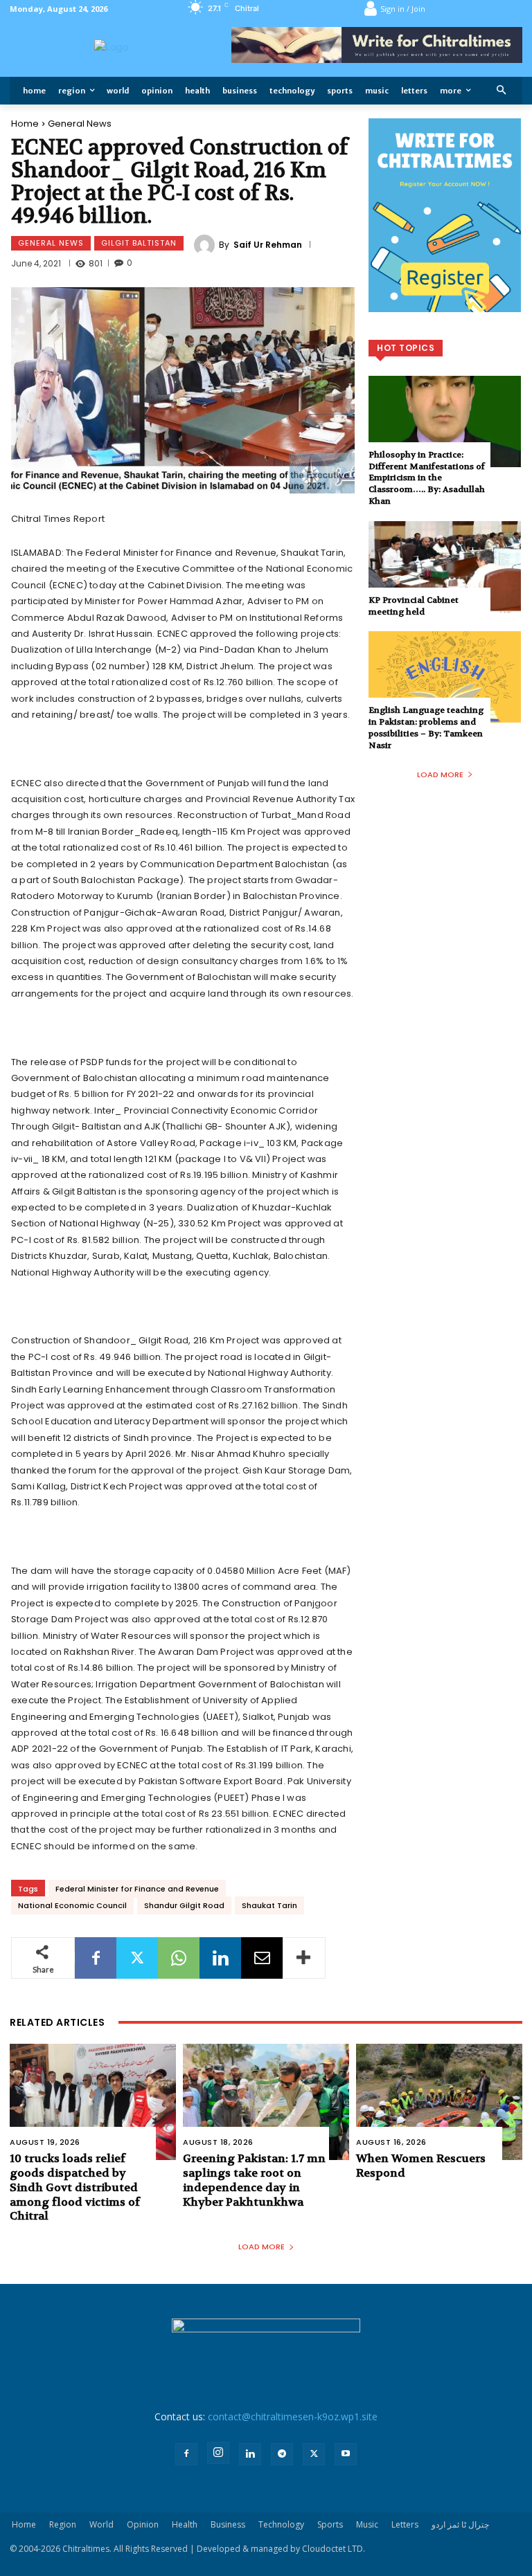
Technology (281, 2524)
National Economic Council (72, 1905)
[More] (304, 1958)
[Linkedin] (220, 1958)
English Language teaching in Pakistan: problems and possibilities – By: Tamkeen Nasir (426, 727)
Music (367, 2524)
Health (185, 2524)
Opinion (143, 2524)
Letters (405, 2524)
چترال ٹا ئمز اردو (460, 2524)
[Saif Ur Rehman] (206, 245)
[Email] (262, 1958)
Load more (440, 774)
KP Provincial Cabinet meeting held (414, 606)
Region (63, 2524)
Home (25, 124)
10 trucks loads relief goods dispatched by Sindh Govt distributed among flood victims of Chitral (75, 2187)
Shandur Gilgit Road (184, 1905)
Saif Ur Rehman (268, 245)
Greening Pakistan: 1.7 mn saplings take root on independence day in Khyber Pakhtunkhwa (254, 2180)
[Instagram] (218, 2453)
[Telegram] (282, 2454)
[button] (502, 91)
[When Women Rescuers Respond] (439, 2102)
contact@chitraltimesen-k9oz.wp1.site (293, 2416)
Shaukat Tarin (269, 1905)
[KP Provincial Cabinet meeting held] (445, 567)
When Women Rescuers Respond (421, 2166)
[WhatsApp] (179, 1958)
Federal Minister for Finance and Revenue (137, 1889)
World (101, 2524)
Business (228, 2524)
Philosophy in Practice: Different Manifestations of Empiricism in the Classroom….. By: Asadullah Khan (427, 478)
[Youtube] (346, 2454)
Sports (330, 2524)
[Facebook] (96, 1958)
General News (80, 124)
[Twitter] (137, 1958)
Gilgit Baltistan (139, 243)
